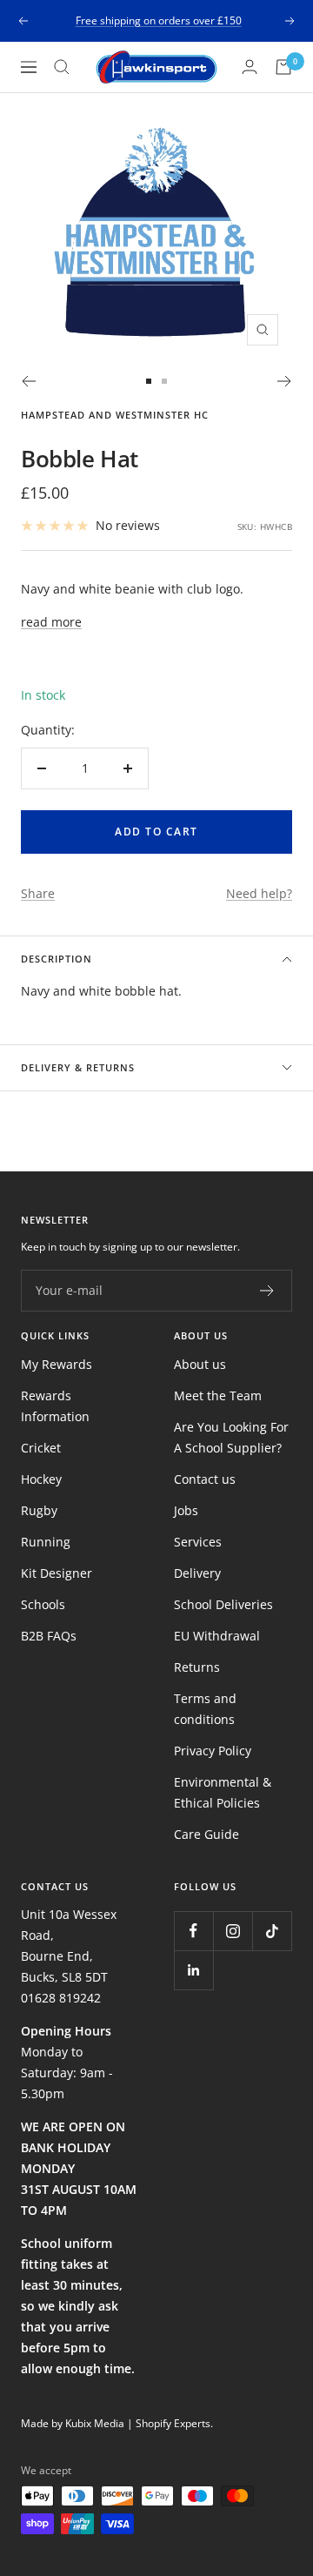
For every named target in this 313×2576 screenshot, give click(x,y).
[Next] (285, 381)
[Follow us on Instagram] (233, 1931)
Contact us (205, 1479)
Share (38, 893)
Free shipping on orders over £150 (159, 20)
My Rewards (57, 1364)
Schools (43, 1604)
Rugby (39, 1510)
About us (200, 1364)
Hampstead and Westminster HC (115, 415)
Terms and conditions (205, 1709)
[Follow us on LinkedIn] (193, 1970)
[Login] (250, 67)
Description (57, 959)
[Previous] (28, 381)
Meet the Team (218, 1395)
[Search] (62, 67)
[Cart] (283, 67)
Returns (197, 1667)
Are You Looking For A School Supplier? (231, 1437)
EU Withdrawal (217, 1636)
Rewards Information (55, 1406)
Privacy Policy (213, 1751)
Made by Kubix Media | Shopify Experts (116, 2423)
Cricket (41, 1448)
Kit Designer (57, 1573)
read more (51, 622)
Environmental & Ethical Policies (223, 1792)
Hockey (41, 1479)
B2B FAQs (49, 1636)
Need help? (259, 893)
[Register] (267, 1291)
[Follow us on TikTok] (272, 1931)
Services (198, 1542)
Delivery (197, 1573)
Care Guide (206, 1834)
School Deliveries (223, 1604)
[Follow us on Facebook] (193, 1931)
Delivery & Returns (78, 1067)
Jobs (186, 1510)
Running (46, 1542)
